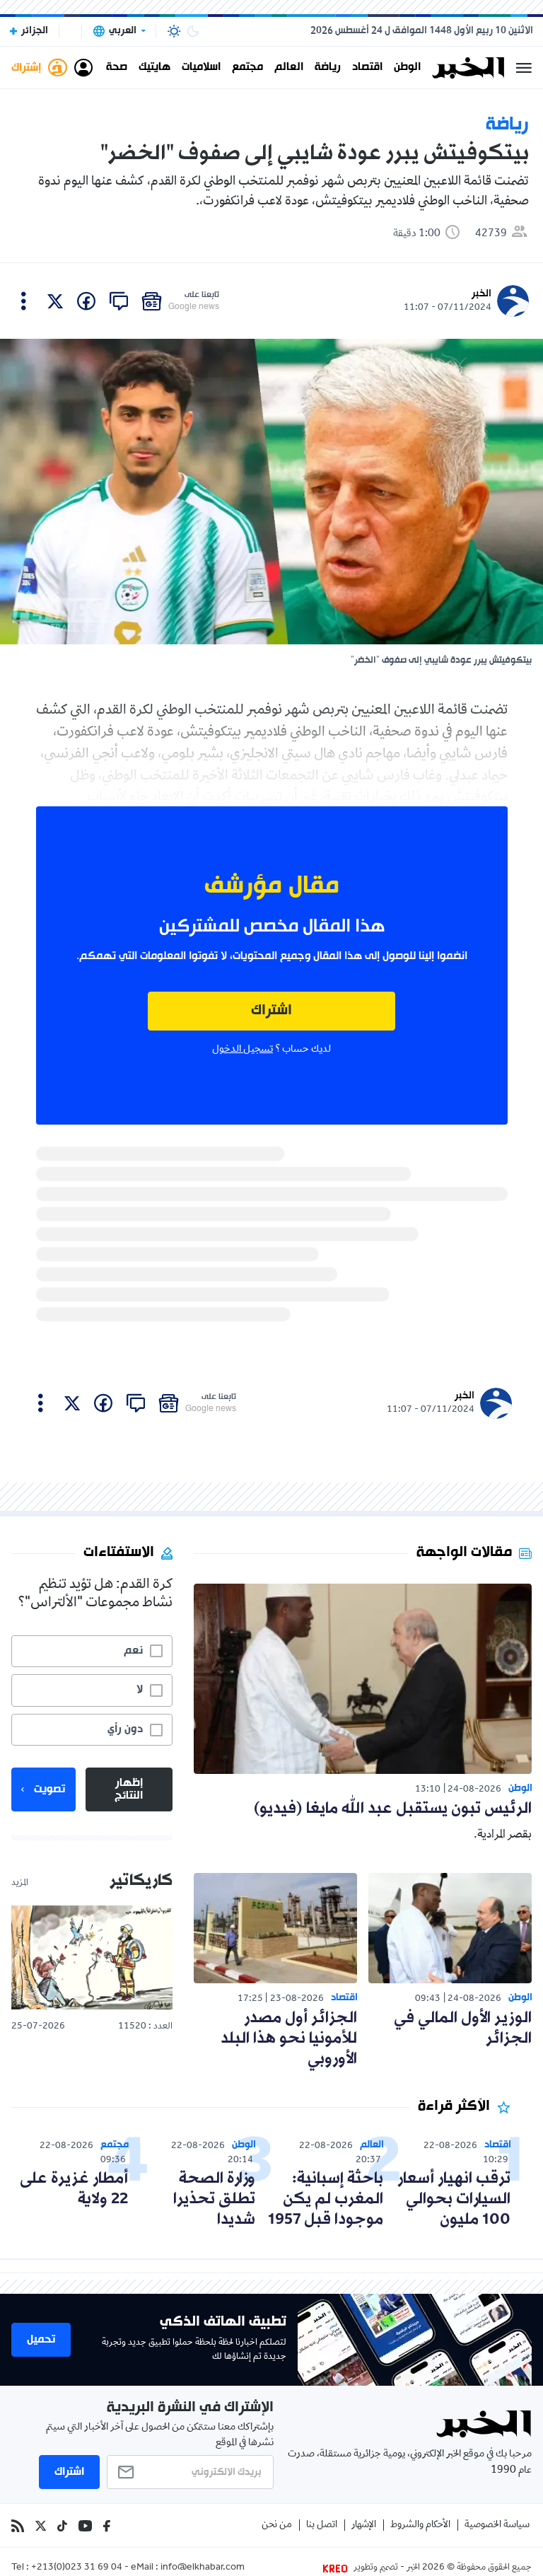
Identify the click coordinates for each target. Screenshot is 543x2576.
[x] (55, 301)
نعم (133, 1651)
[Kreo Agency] (337, 2568)
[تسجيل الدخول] (83, 68)
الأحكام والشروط (420, 2525)
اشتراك (271, 1011)
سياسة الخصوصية (497, 2525)
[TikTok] (62, 2526)
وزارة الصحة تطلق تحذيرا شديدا (214, 2199)
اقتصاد (367, 68)
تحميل (41, 2340)
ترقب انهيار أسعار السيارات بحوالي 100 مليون (454, 2199)
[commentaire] (119, 301)
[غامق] (193, 31)
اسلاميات (201, 68)
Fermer (524, 68)
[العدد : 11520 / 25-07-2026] (92, 1958)
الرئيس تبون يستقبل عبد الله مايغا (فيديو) (393, 1809)
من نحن (277, 2525)
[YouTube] (85, 2526)
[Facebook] (107, 2526)
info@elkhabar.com (203, 2568)
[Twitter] (41, 2526)
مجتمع (247, 68)
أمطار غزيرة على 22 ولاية (74, 2189)
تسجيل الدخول (243, 1050)
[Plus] (24, 301)
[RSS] (18, 2526)
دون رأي (125, 1729)
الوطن (407, 68)
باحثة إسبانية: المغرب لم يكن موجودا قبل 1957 (326, 2199)
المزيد (20, 1884)
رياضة (328, 68)
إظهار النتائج (129, 1789)
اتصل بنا (322, 2525)
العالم (289, 68)
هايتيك (154, 68)
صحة (117, 68)
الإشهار (364, 2525)
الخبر (481, 294)
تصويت (49, 1789)
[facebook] (86, 301)
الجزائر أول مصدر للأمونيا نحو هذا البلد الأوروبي (289, 2039)
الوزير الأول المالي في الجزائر (463, 2029)
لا (140, 1690)
